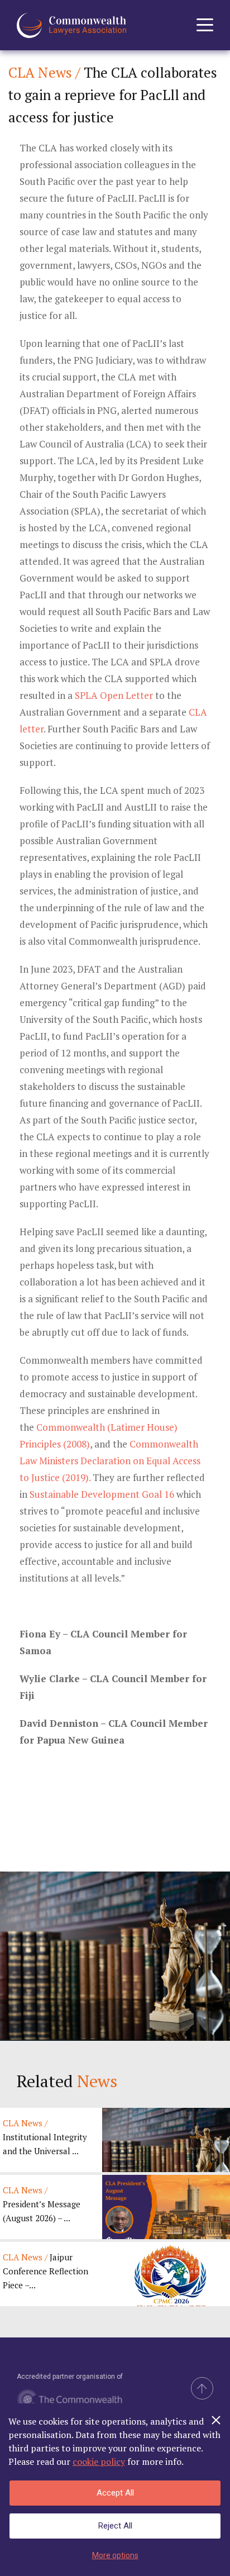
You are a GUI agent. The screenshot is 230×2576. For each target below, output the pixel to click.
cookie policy (99, 2461)
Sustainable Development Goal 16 (102, 1494)
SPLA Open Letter (114, 695)
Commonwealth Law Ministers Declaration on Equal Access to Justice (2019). (110, 1461)
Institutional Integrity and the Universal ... (45, 2137)
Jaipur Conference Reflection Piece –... (45, 2271)
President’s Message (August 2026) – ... (42, 2204)
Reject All (115, 2526)
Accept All (115, 2493)
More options (115, 2555)
